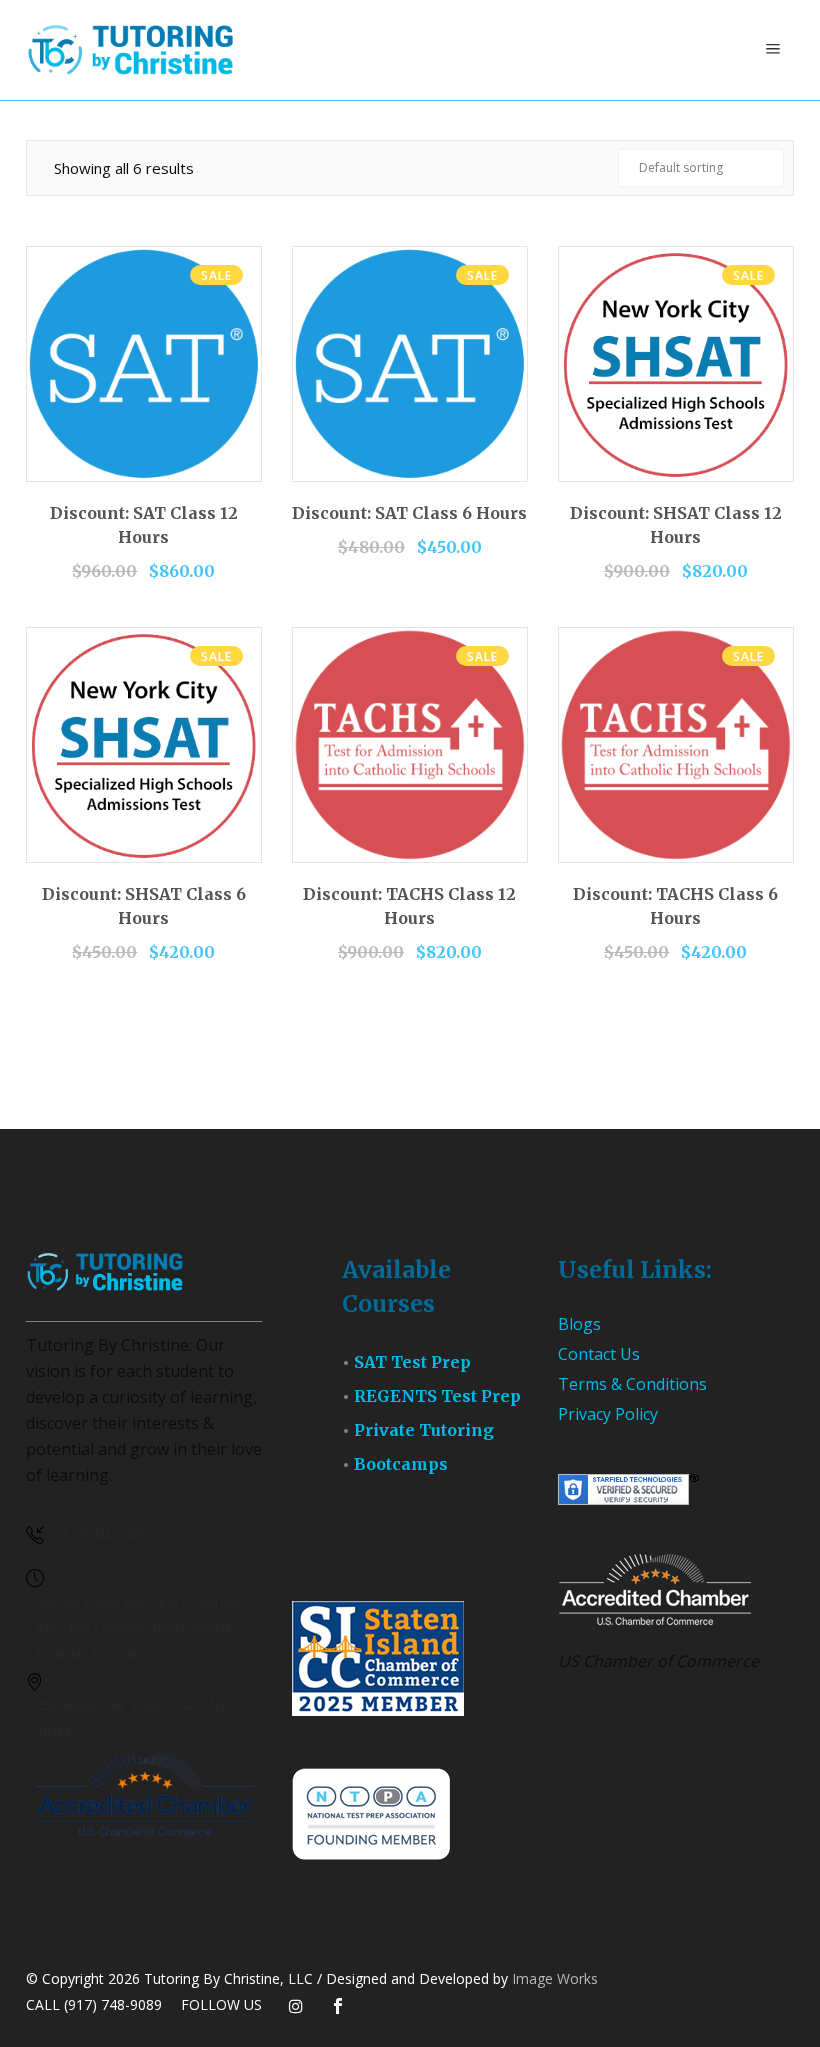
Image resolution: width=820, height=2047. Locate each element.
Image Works (555, 1978)
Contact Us (599, 1354)
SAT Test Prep (412, 1362)
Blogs (579, 1324)
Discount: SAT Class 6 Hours (409, 513)
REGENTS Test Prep (437, 1396)
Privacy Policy (608, 1414)
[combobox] (701, 168)
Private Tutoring (424, 1430)
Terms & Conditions (632, 1384)
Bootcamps (401, 1464)
